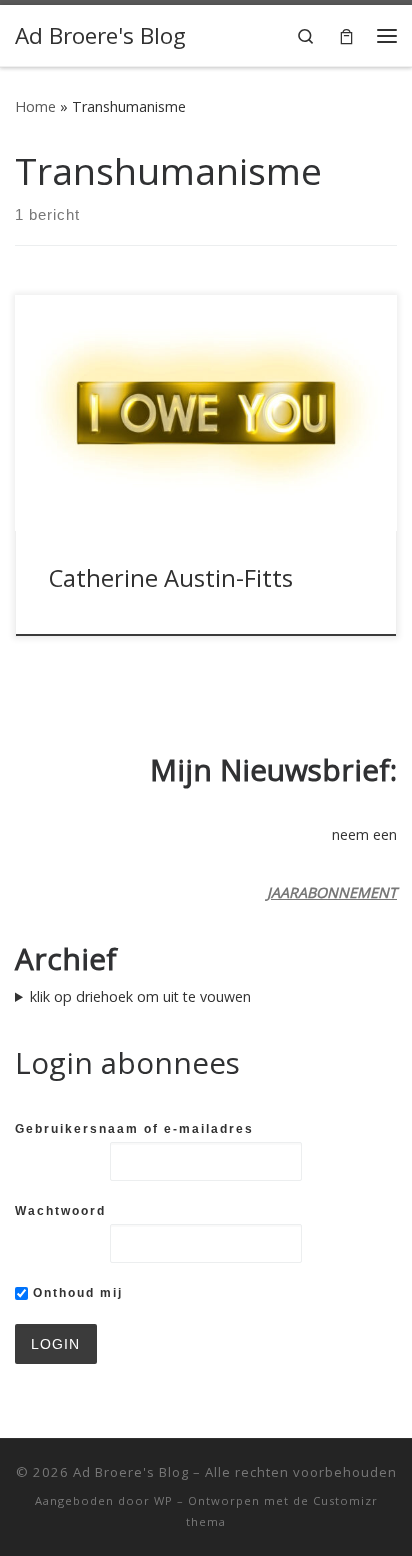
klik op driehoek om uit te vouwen (140, 996)
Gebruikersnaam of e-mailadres (134, 1129)
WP (163, 1500)
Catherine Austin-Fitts (171, 578)
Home (35, 106)
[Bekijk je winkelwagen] (346, 35)
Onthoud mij (75, 1293)
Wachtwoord (60, 1211)
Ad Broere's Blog (131, 1472)
